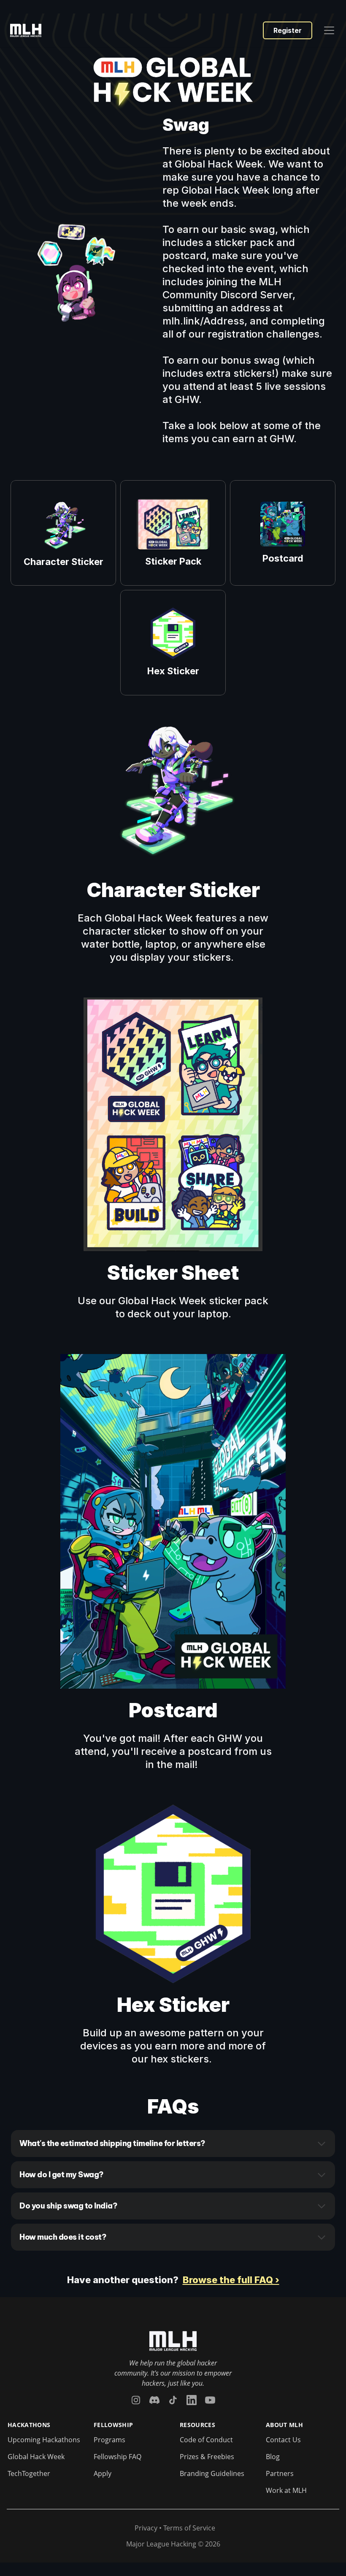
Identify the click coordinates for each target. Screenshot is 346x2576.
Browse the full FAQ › (231, 2280)
